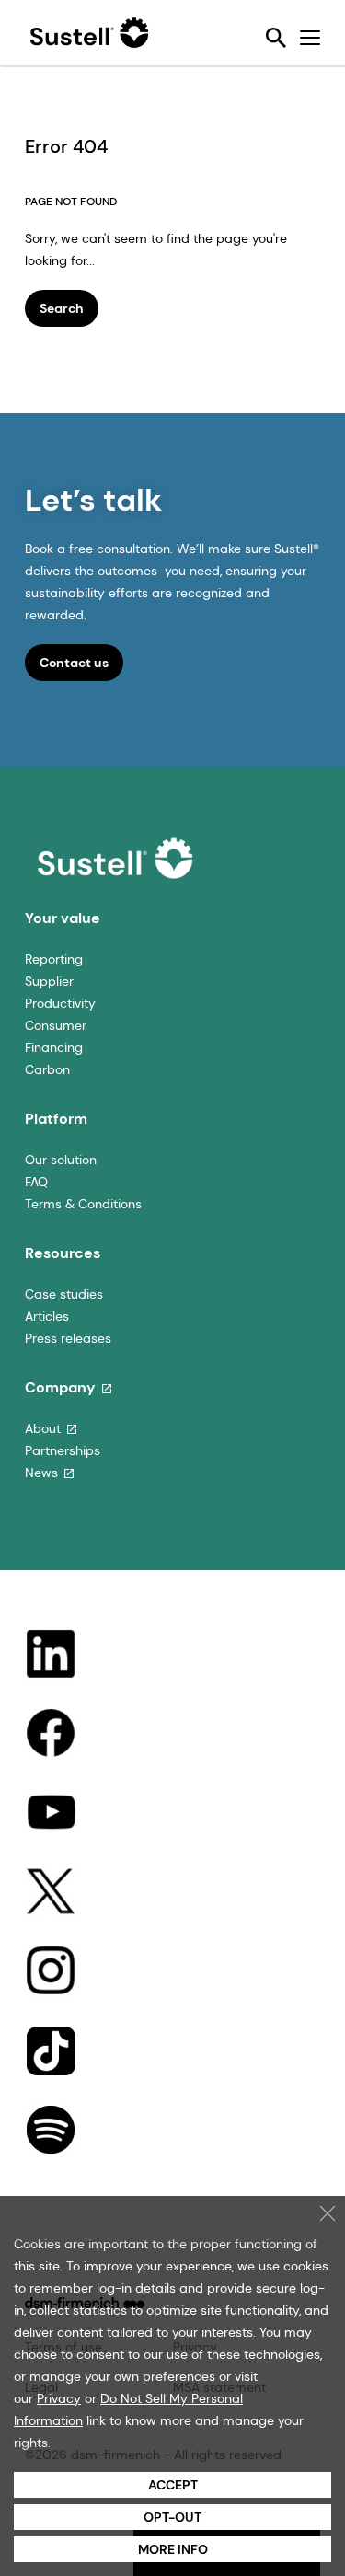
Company (60, 1387)
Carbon (47, 1069)
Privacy (59, 2398)
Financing (54, 1047)
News (41, 1473)
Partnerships (63, 1450)
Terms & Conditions (83, 1204)
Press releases (68, 1338)
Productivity (60, 1003)
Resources (63, 1253)
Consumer (56, 1025)
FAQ (36, 1182)
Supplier (49, 981)
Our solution (61, 1160)
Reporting (54, 959)
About (43, 1428)
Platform (56, 1119)
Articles (47, 1316)
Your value (63, 918)
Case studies (64, 1294)
